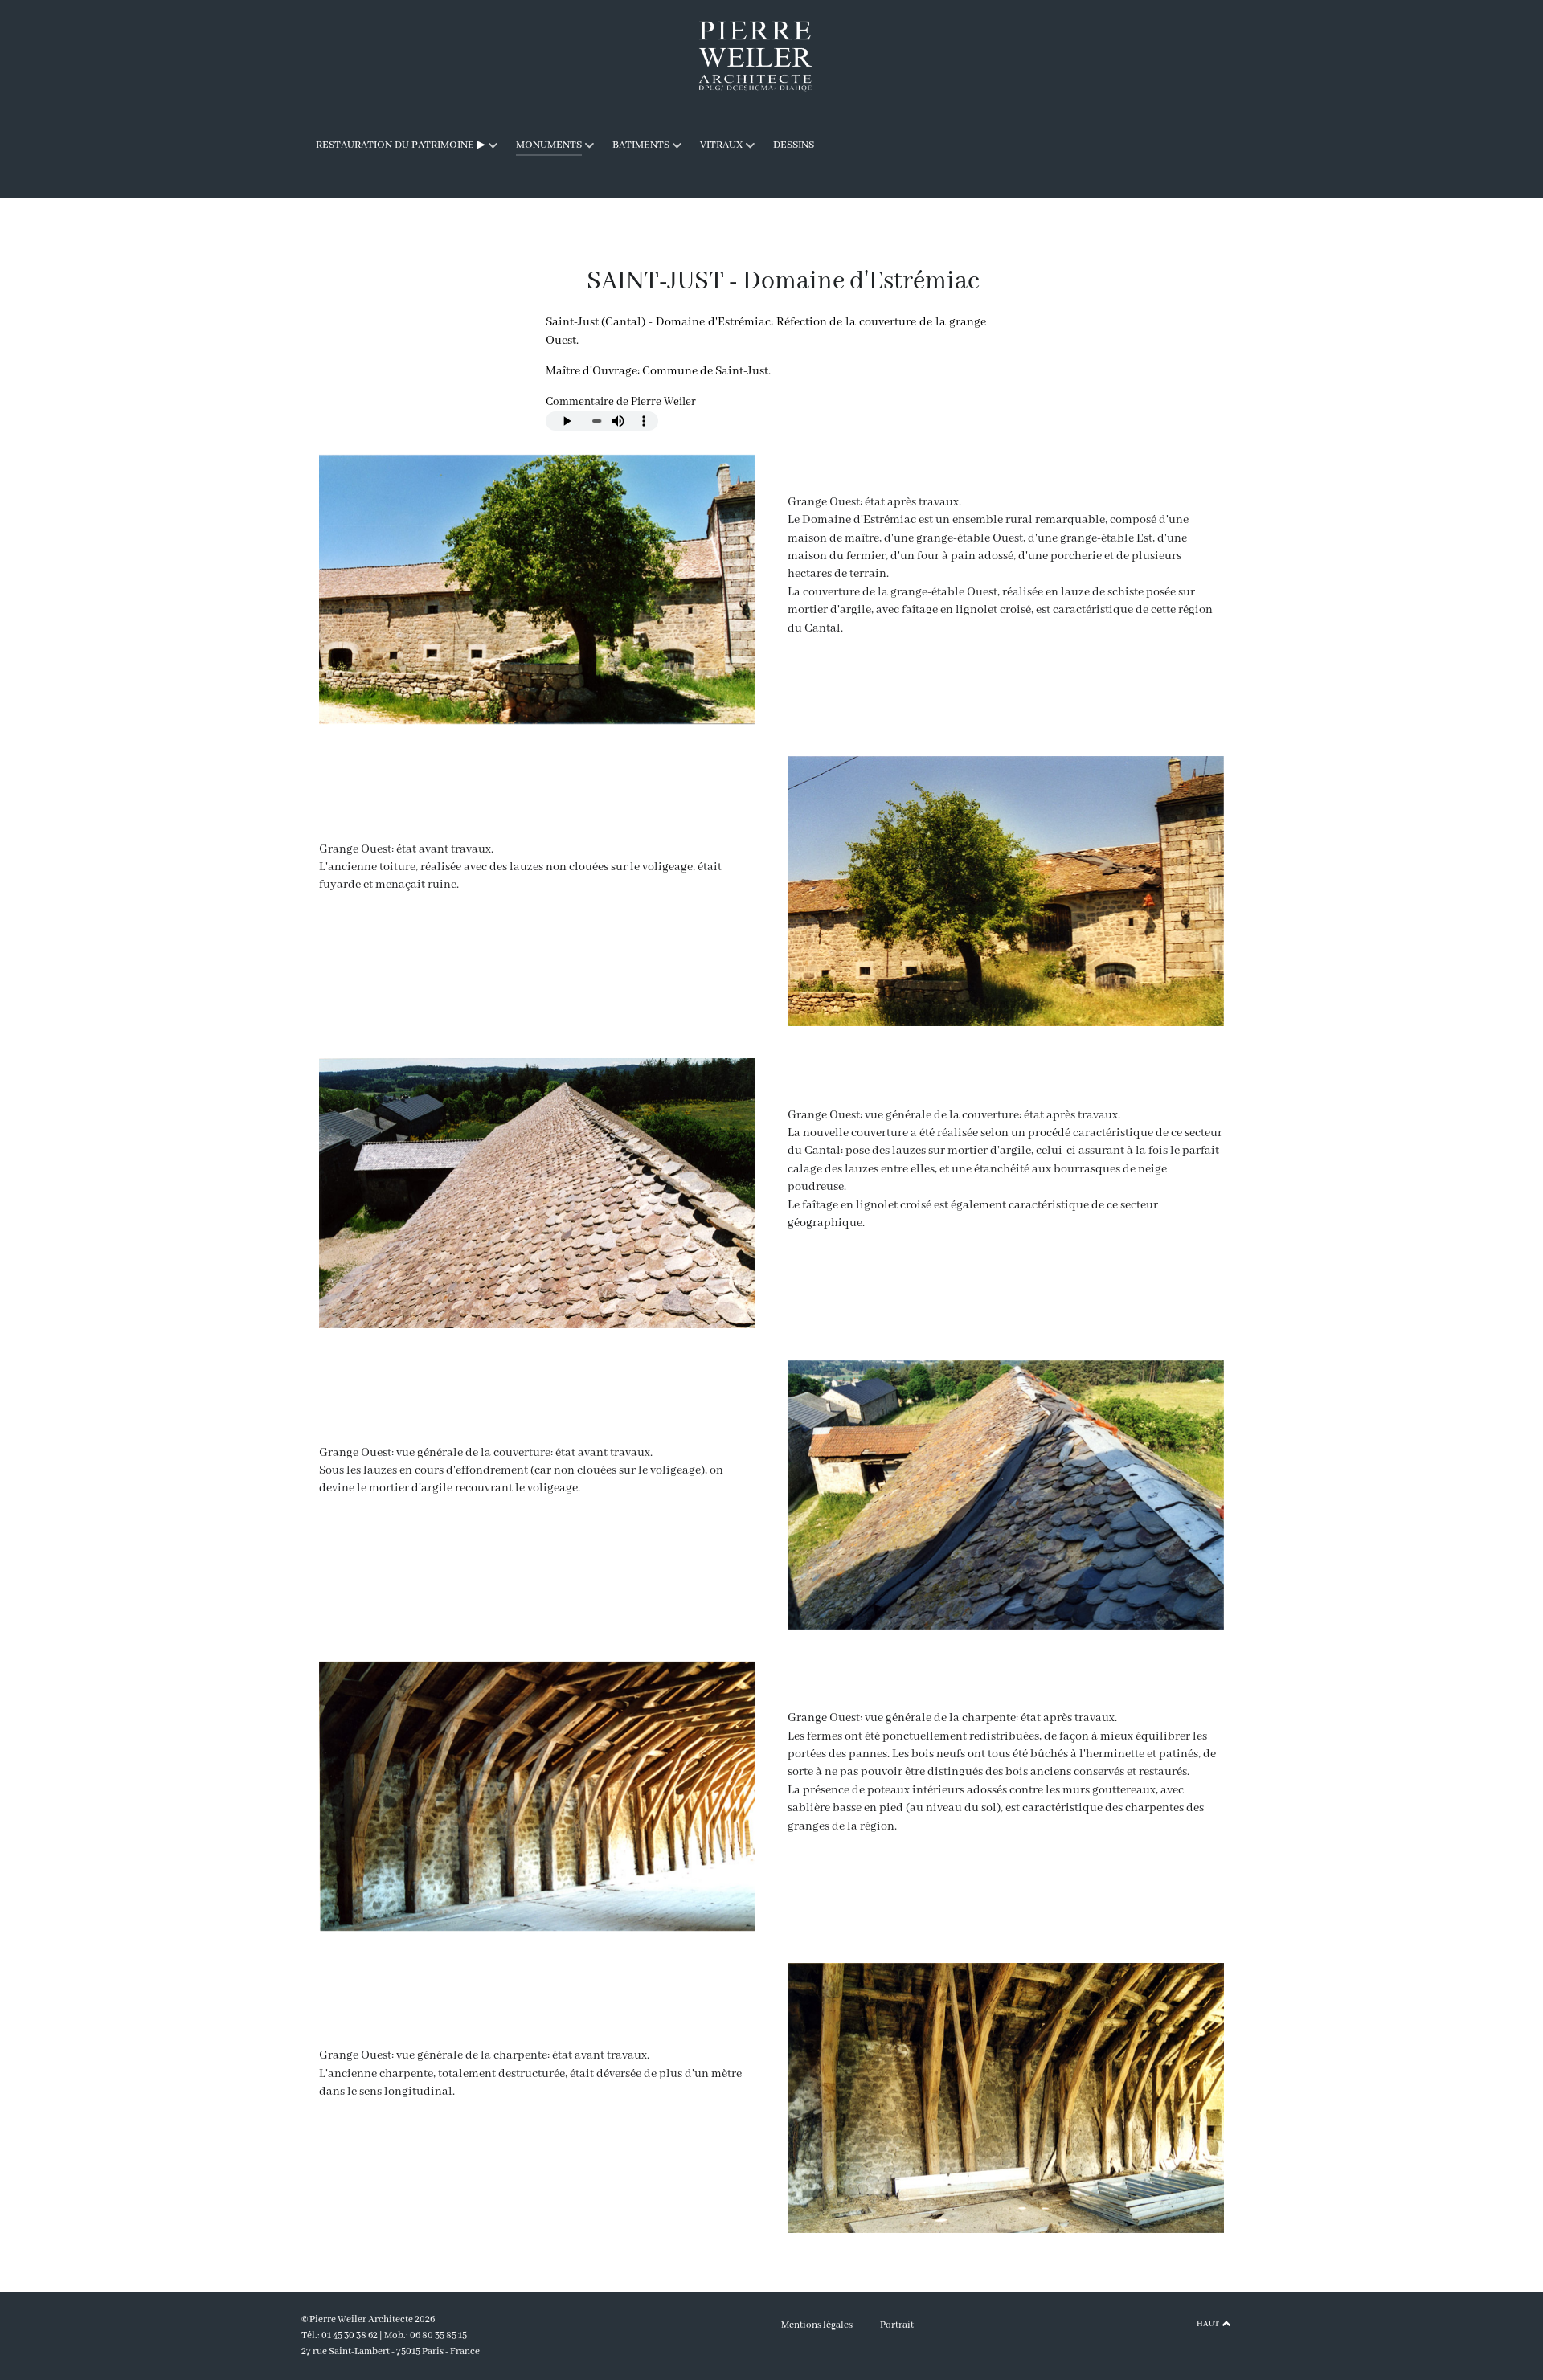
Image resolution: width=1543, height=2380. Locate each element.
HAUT (1209, 2324)
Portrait (897, 2325)
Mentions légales (817, 2325)
